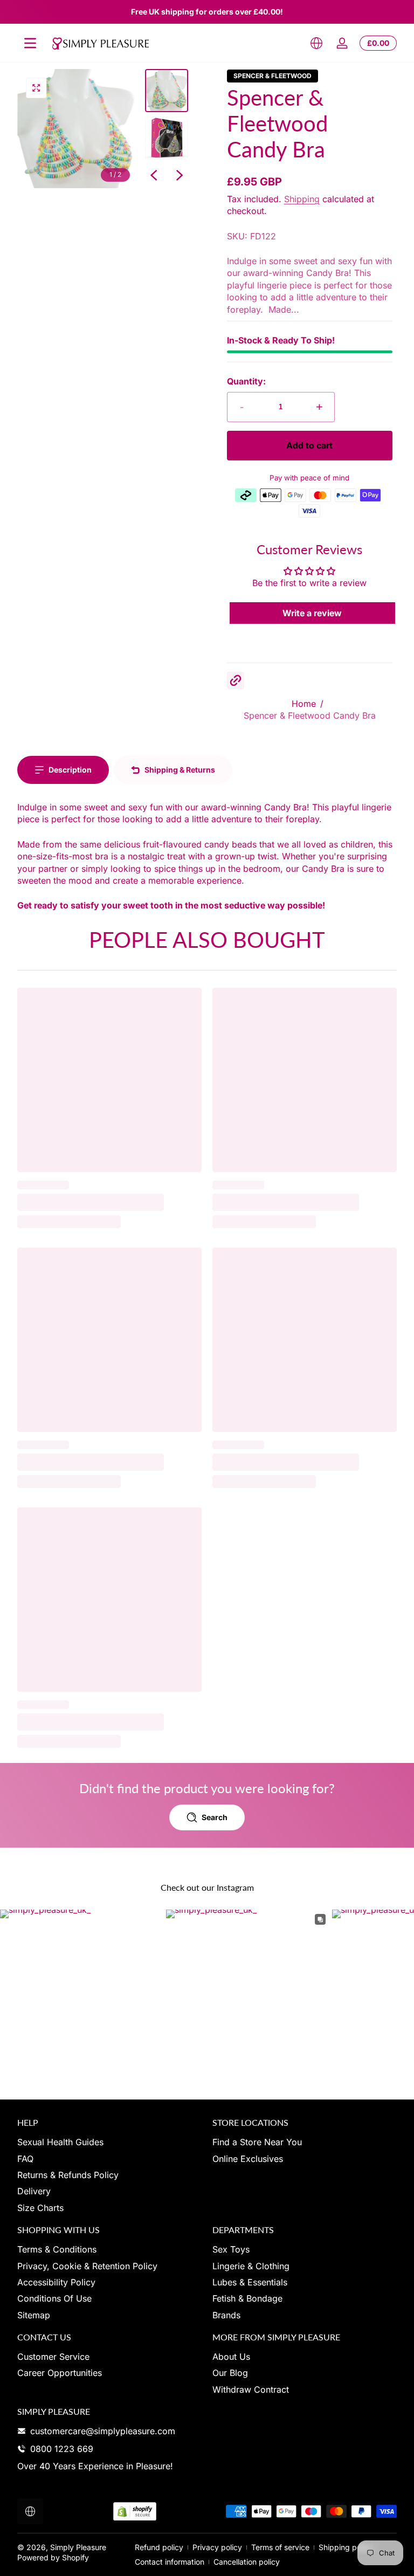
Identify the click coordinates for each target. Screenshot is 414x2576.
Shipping (302, 199)
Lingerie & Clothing (251, 2266)
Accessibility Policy (56, 2282)
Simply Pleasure (78, 2547)
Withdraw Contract (251, 2389)
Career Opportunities (60, 2373)
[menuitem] (109, 2142)
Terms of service (280, 2547)
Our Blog (230, 2373)
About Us (231, 2357)
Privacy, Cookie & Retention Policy (87, 2266)
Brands (226, 2315)
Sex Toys (231, 2249)
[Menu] (30, 43)
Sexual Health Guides (60, 2142)
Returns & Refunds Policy (68, 2175)
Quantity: (246, 381)
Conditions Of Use (54, 2298)
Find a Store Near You (257, 2142)
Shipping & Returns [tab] (180, 770)
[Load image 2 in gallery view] (167, 138)
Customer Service (53, 2357)
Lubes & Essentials (250, 2282)
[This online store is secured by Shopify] (135, 2512)
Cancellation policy (247, 2562)
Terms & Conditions (57, 2249)
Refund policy (159, 2547)
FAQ (25, 2159)
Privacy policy (217, 2547)
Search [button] (215, 1817)
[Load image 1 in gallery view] (167, 91)
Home (304, 704)
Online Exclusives (248, 2159)
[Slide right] (180, 175)
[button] (316, 43)
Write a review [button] (312, 613)
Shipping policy (346, 2547)
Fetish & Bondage (247, 2298)
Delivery (34, 2191)
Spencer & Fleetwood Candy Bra (310, 715)
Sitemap (34, 2315)
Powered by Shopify (53, 2557)
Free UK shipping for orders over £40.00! (207, 12)
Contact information (170, 2562)
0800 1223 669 (62, 2449)
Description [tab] (70, 770)
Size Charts (40, 2208)
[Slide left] (154, 175)
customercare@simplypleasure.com (103, 2431)
